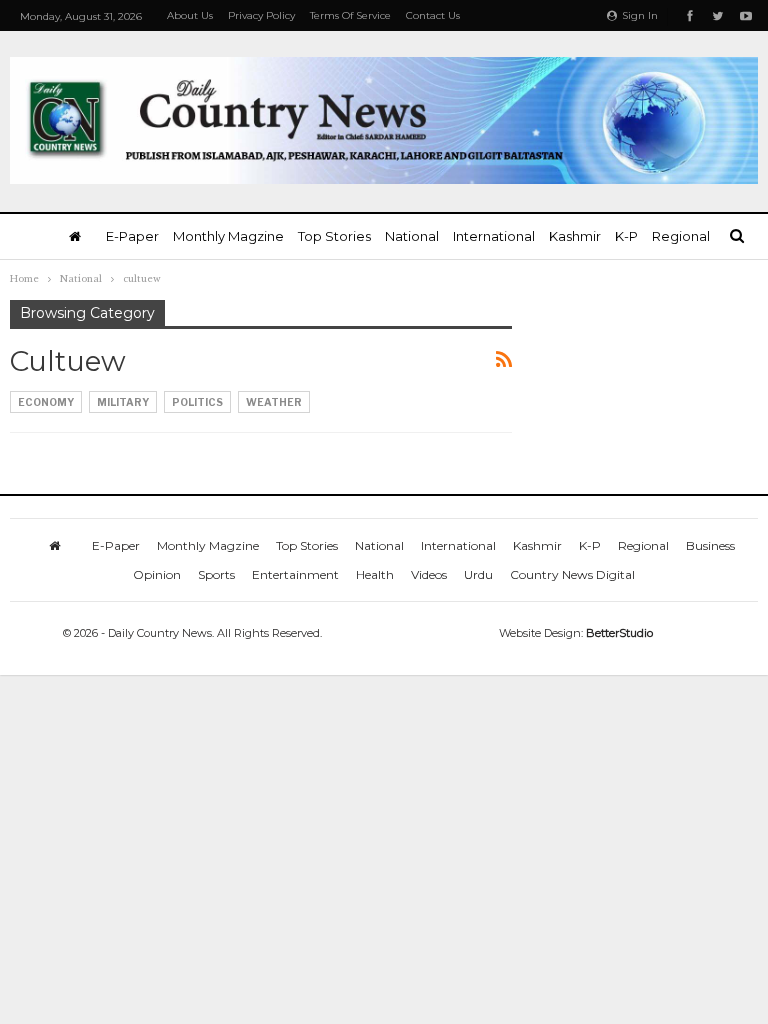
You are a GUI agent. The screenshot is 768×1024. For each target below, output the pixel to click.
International (494, 236)
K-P (626, 236)
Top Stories (334, 236)
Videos (429, 574)
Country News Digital (572, 574)
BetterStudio (619, 633)
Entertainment (295, 574)
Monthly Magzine (228, 236)
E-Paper (132, 236)
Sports (216, 574)
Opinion (157, 574)
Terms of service (350, 15)
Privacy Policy (261, 15)
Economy (46, 402)
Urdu (478, 574)
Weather (274, 402)
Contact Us (433, 15)
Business (710, 545)
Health (375, 574)
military (123, 402)
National (412, 236)
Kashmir (575, 236)
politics (197, 402)
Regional (681, 236)
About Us (190, 15)
